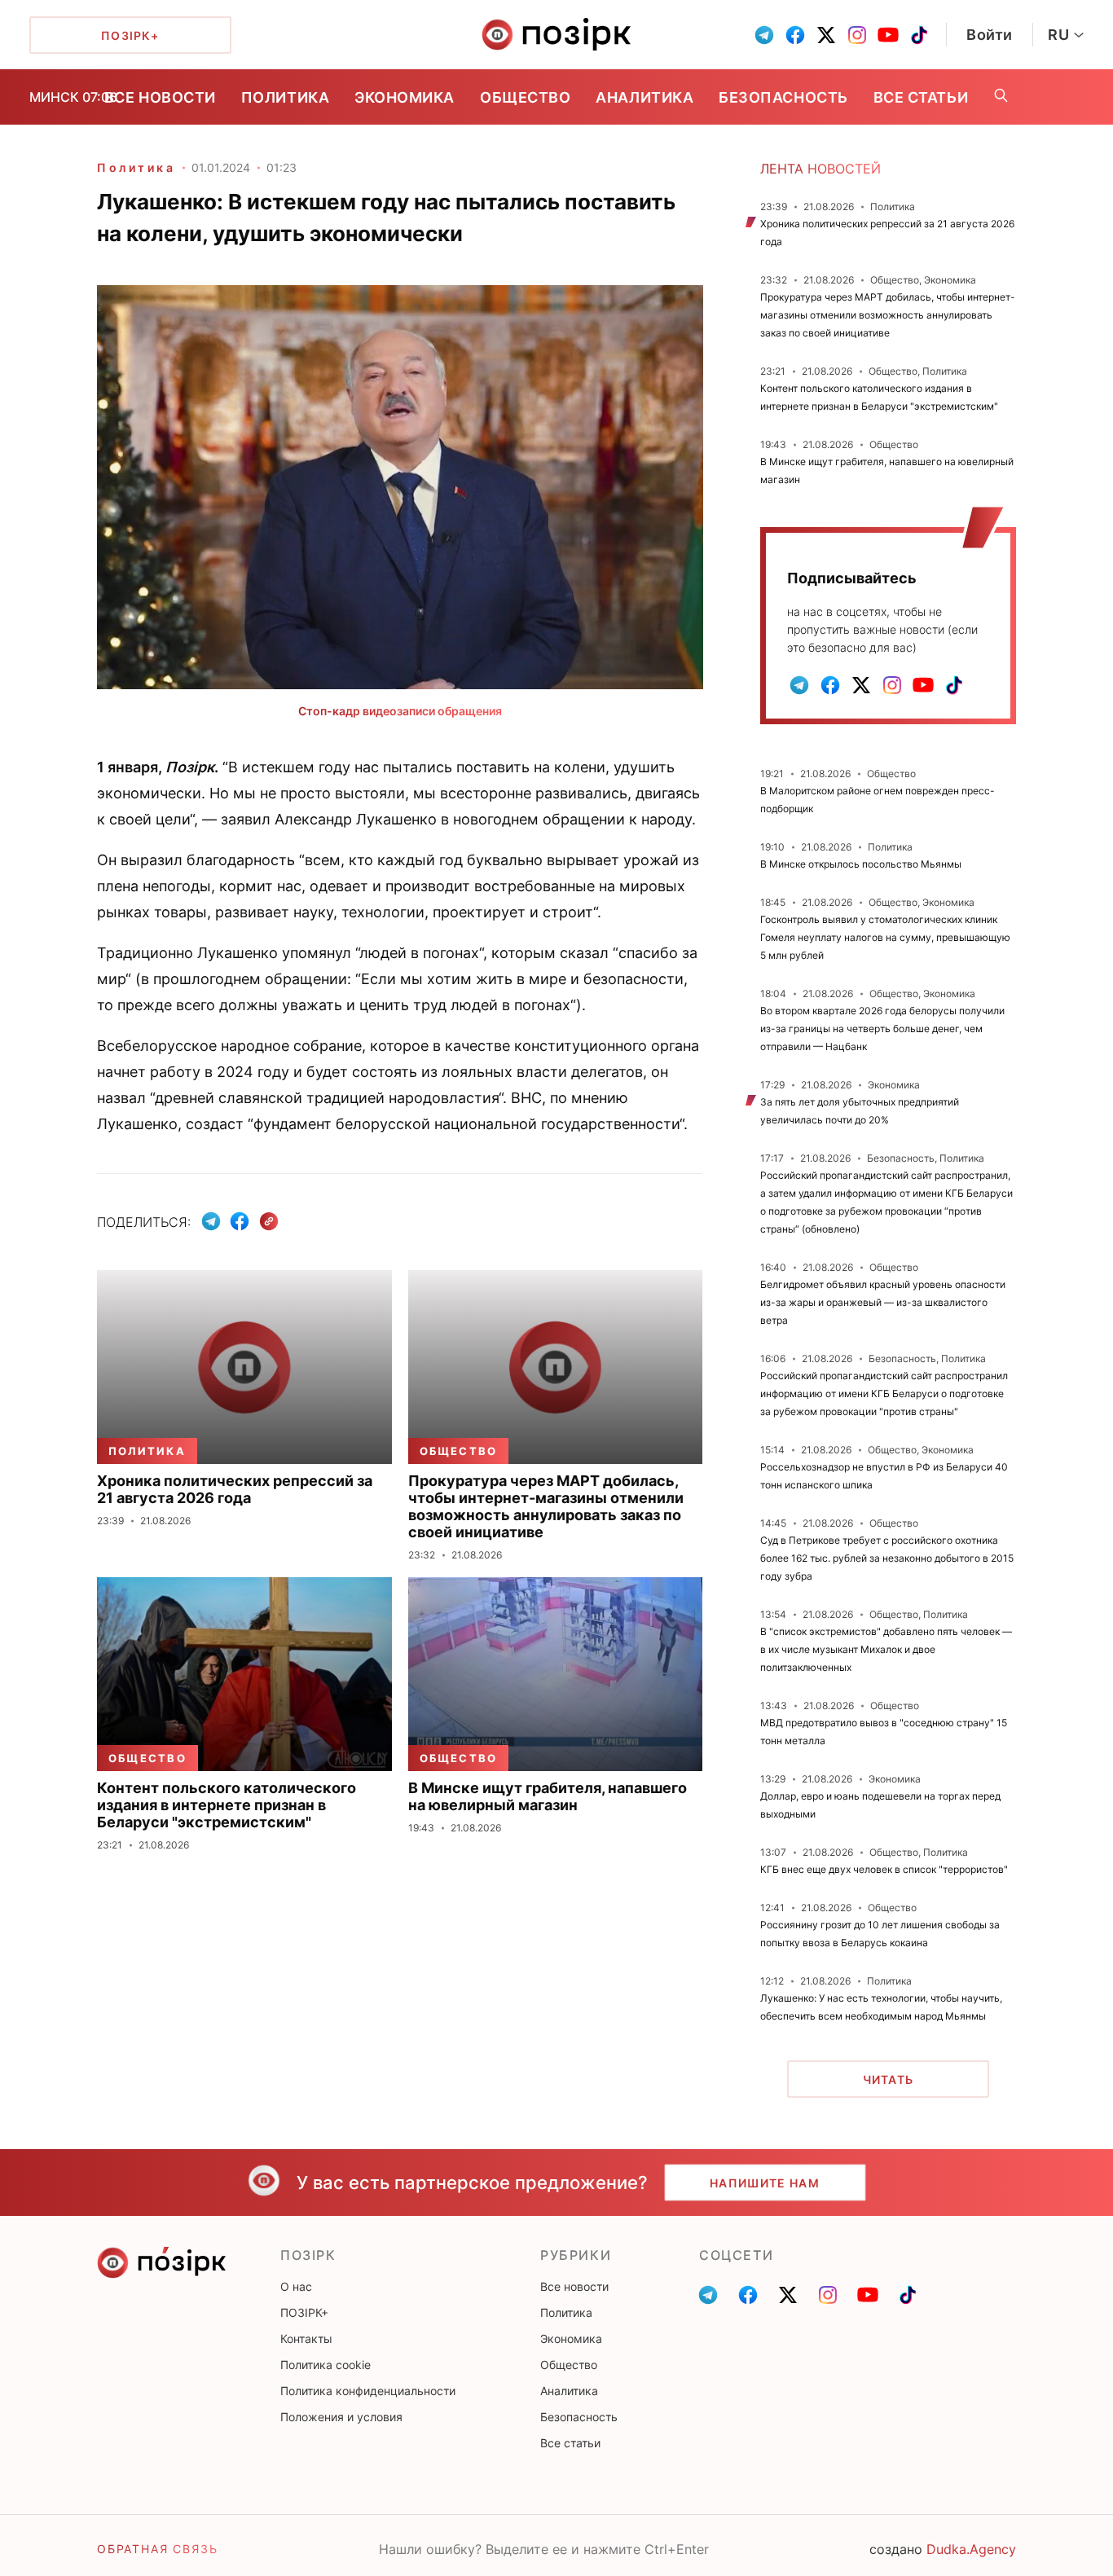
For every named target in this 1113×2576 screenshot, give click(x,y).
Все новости (160, 97)
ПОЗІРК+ (304, 2312)
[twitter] (826, 35)
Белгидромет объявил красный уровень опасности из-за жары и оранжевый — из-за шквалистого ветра (883, 1302)
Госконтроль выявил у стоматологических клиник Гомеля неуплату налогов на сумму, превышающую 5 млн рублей (885, 937)
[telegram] (764, 35)
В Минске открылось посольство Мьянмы (861, 864)
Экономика (405, 97)
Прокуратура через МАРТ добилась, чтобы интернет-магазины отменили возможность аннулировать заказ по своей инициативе (888, 315)
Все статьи (921, 97)
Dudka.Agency (971, 2549)
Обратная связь (157, 2549)
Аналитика (644, 97)
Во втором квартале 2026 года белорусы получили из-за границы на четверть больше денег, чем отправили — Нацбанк (882, 1029)
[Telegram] (211, 1221)
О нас (296, 2286)
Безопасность (783, 97)
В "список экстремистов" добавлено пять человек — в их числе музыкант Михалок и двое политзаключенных (886, 1649)
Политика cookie (326, 2365)
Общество (525, 97)
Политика (285, 97)
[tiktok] (919, 35)
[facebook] (795, 35)
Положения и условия (341, 2417)
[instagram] (857, 35)
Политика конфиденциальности (368, 2391)
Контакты (306, 2339)
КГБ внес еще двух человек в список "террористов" (884, 1869)
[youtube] (888, 35)
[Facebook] (240, 1221)
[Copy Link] (269, 1222)
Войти (990, 35)
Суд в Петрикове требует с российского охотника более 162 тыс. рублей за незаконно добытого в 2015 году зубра (887, 1558)
